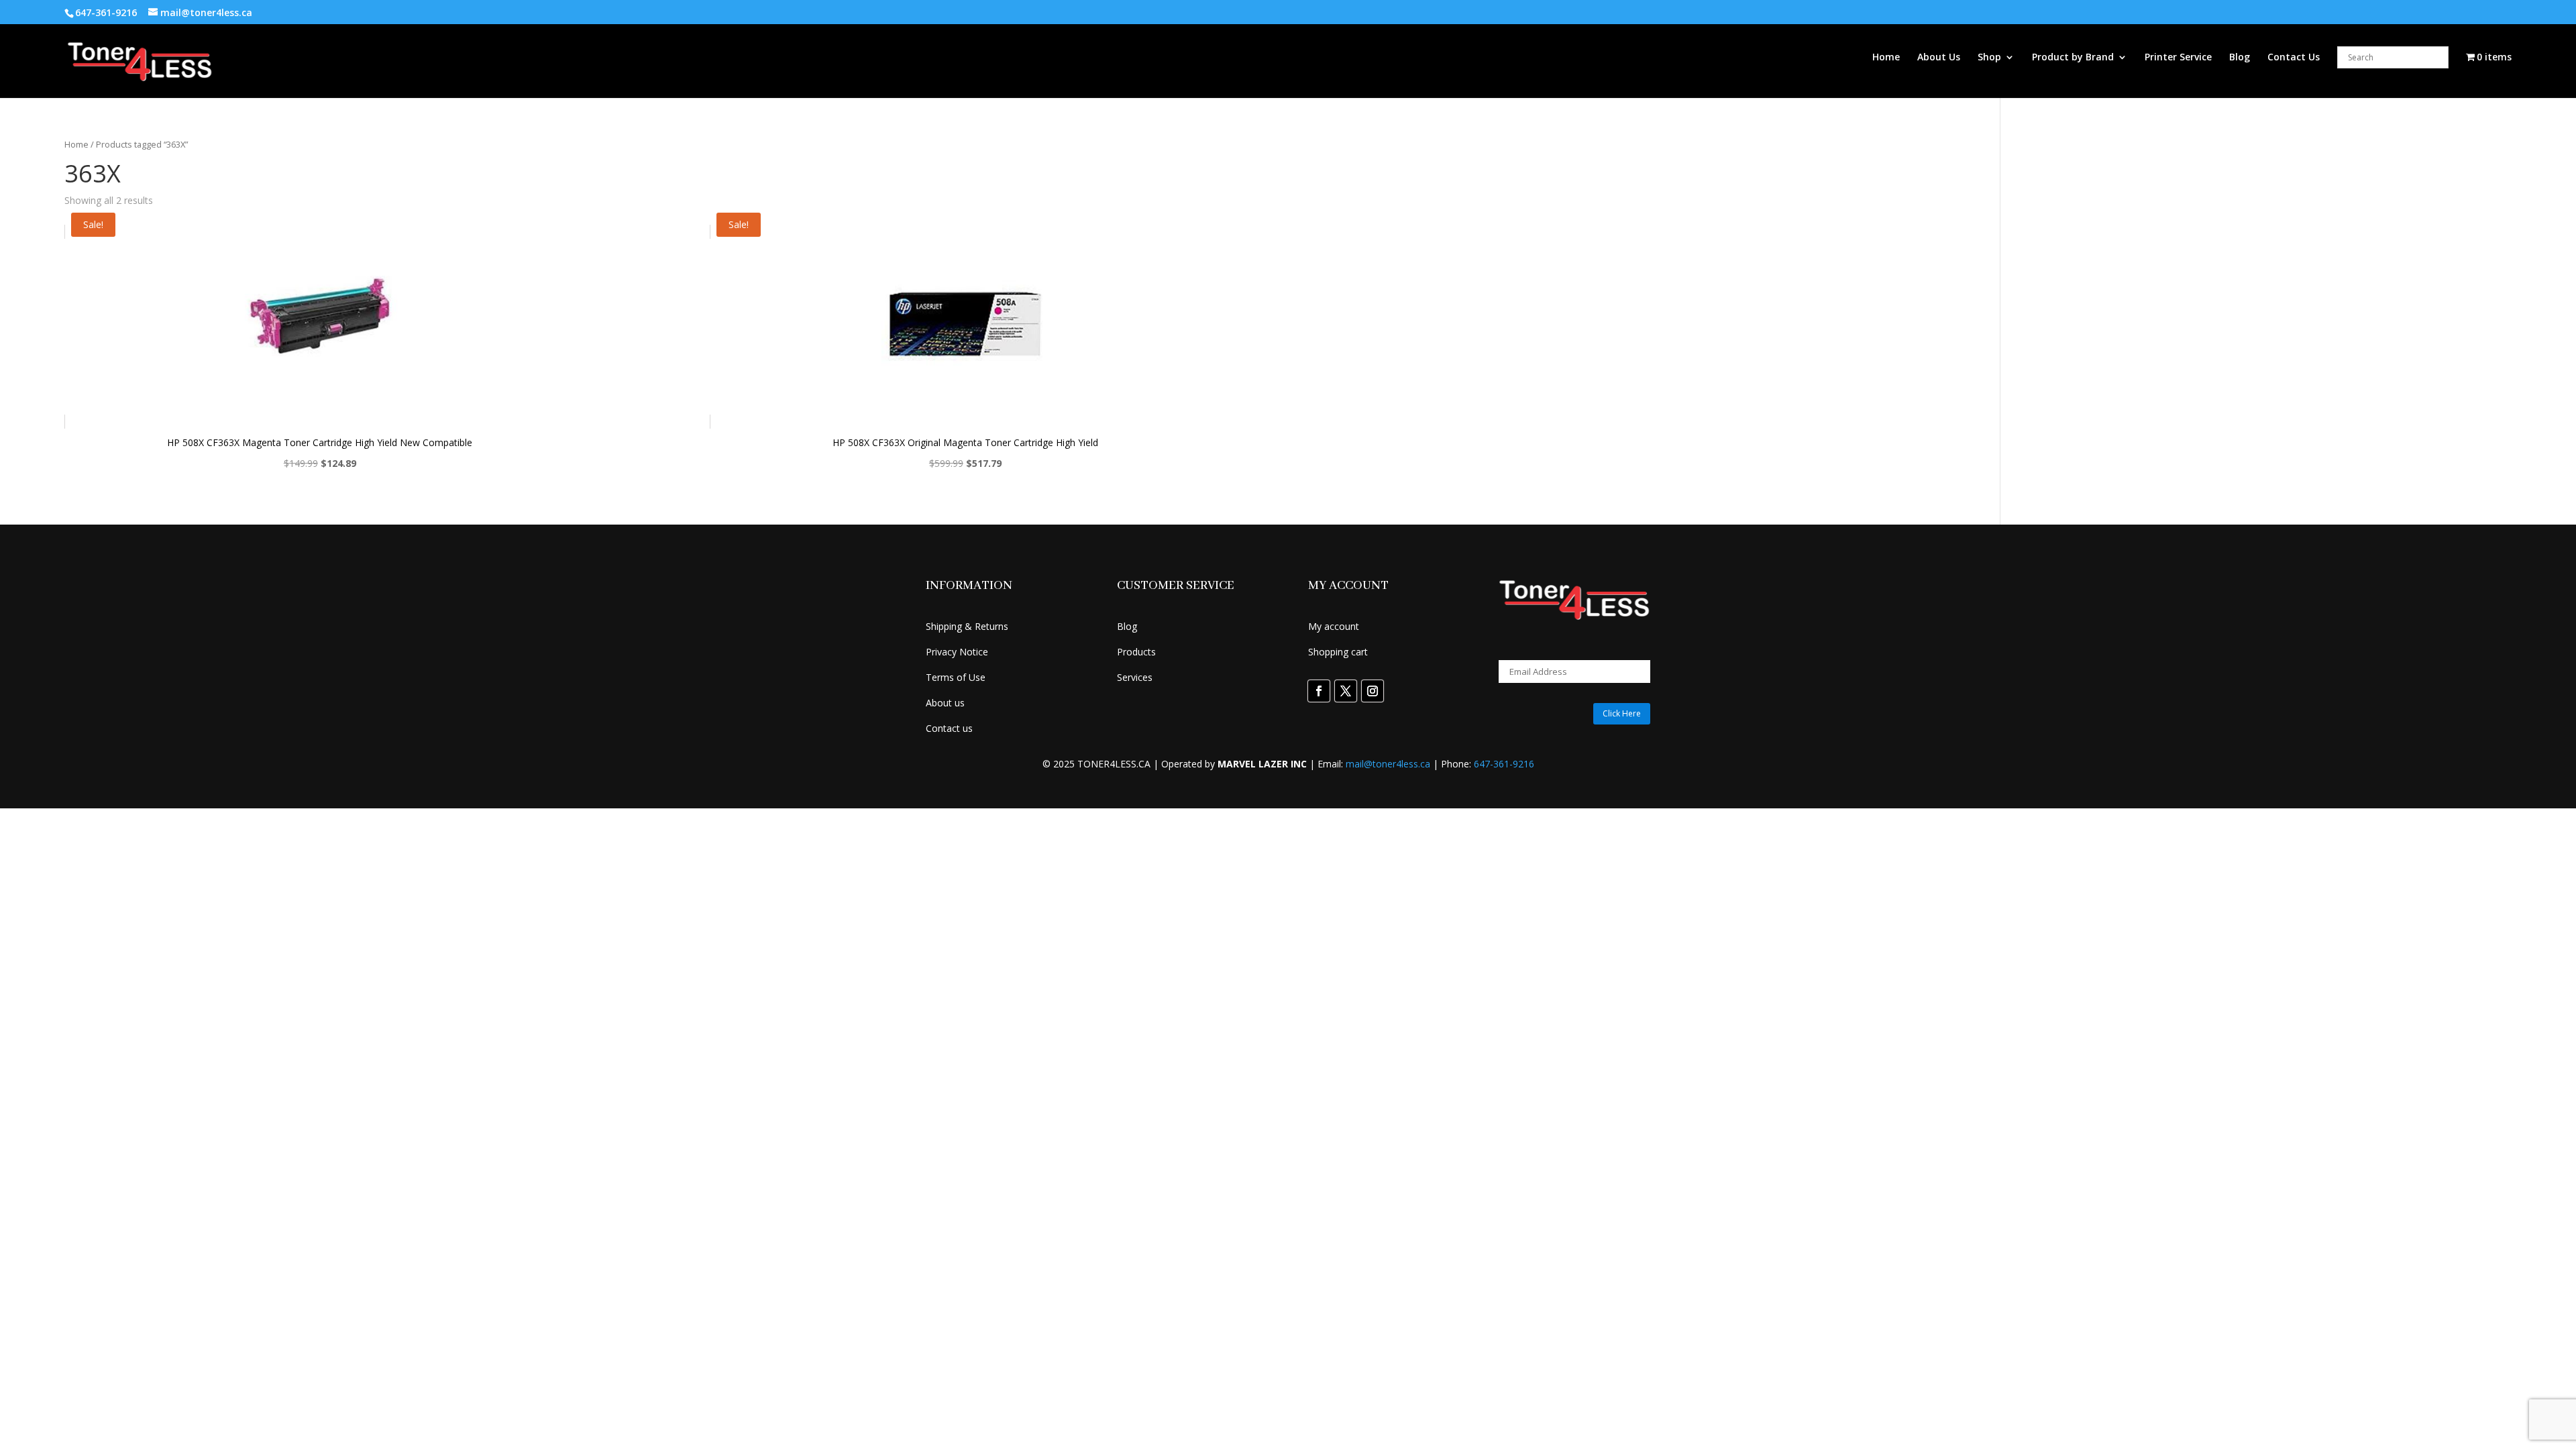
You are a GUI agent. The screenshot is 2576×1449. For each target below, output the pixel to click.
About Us (1939, 58)
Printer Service (2178, 58)
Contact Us (2294, 58)
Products (1136, 652)
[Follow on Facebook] (1319, 691)
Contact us (949, 728)
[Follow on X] (1346, 691)
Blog (2240, 58)
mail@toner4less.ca (1388, 764)
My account (1334, 626)
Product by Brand (2073, 58)
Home (1886, 58)
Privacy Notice (957, 652)
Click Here (1622, 713)
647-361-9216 (1504, 764)
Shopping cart (1338, 652)
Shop (1989, 58)
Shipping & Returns (967, 626)
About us (945, 703)
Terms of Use (956, 677)
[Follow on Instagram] (1373, 691)
